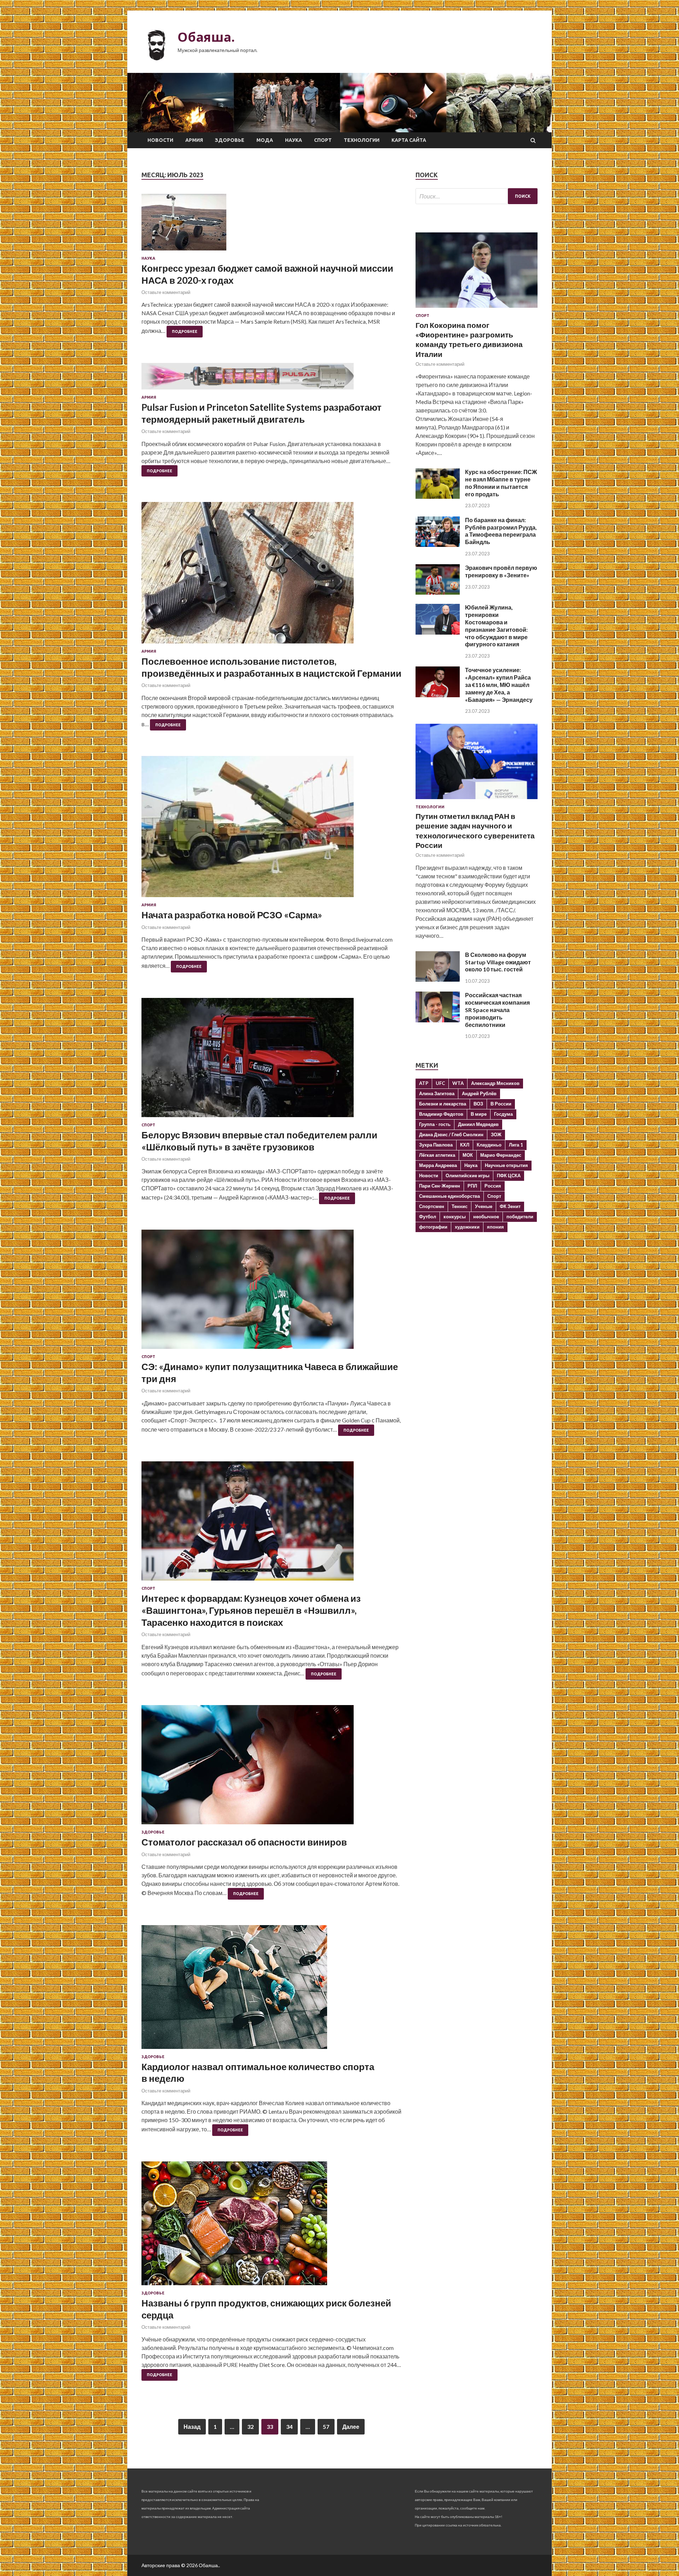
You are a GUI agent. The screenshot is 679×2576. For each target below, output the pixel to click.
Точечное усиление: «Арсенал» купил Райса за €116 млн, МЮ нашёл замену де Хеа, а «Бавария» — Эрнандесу (499, 685)
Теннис (460, 1206)
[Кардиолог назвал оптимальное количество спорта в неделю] (271, 1990)
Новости (160, 140)
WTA (458, 1083)
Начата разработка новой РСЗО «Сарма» (232, 915)
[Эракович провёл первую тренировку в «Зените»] (438, 592)
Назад (192, 2427)
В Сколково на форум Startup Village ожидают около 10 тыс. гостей (498, 962)
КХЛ (465, 1145)
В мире (479, 1114)
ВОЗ (478, 1104)
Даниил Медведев (478, 1124)
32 (250, 2427)
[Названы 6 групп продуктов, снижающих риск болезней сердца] (271, 2226)
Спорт (323, 140)
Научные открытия (506, 1165)
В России (501, 1104)
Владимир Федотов (441, 1114)
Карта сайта (409, 140)
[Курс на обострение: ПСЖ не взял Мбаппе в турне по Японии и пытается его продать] (438, 496)
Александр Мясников (495, 1083)
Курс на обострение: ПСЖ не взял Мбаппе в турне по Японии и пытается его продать (501, 483)
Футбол (428, 1217)
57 (326, 2427)
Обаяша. (206, 37)
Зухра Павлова (436, 1145)
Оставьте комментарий (166, 292)
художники (467, 1227)
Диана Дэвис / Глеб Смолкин (451, 1134)
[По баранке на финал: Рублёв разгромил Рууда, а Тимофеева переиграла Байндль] (438, 545)
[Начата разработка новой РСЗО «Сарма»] (271, 829)
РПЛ (472, 1186)
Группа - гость (435, 1124)
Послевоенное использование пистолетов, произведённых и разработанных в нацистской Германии (271, 667)
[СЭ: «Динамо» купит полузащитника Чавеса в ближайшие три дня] (271, 1292)
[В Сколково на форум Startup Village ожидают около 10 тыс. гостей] (438, 979)
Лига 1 (516, 1145)
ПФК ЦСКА (509, 1176)
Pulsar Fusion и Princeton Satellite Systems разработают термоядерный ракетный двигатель (262, 413)
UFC (440, 1083)
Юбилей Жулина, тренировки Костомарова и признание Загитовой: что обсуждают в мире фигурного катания (496, 626)
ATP (424, 1083)
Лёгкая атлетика (437, 1155)
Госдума (503, 1114)
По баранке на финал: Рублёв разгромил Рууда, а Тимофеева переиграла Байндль (501, 531)
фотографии (433, 1227)
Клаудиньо (489, 1145)
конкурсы (455, 1217)
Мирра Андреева (438, 1165)
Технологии (362, 140)
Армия (194, 140)
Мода (265, 140)
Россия (493, 1186)
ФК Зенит (510, 1206)
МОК (468, 1155)
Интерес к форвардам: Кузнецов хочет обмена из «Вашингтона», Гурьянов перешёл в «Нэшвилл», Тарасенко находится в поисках (251, 1610)
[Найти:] (477, 196)
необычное (486, 1217)
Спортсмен (432, 1206)
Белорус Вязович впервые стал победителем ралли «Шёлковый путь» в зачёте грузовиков (259, 1141)
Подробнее (185, 331)
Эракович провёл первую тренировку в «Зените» (501, 571)
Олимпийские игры (468, 1176)
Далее (351, 2427)
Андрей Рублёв (479, 1093)
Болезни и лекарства (443, 1104)
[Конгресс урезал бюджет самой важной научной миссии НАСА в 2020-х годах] (271, 225)
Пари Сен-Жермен (440, 1186)
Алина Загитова (437, 1093)
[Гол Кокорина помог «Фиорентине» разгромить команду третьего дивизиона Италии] (477, 309)
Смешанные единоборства (449, 1196)
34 (289, 2427)
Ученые (484, 1206)
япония (495, 1227)
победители (520, 1217)
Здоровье (230, 140)
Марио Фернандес (501, 1155)
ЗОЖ (496, 1134)
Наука (294, 140)
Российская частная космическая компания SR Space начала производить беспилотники (497, 1010)
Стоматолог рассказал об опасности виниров (244, 1842)
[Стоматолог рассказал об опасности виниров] (271, 1768)
